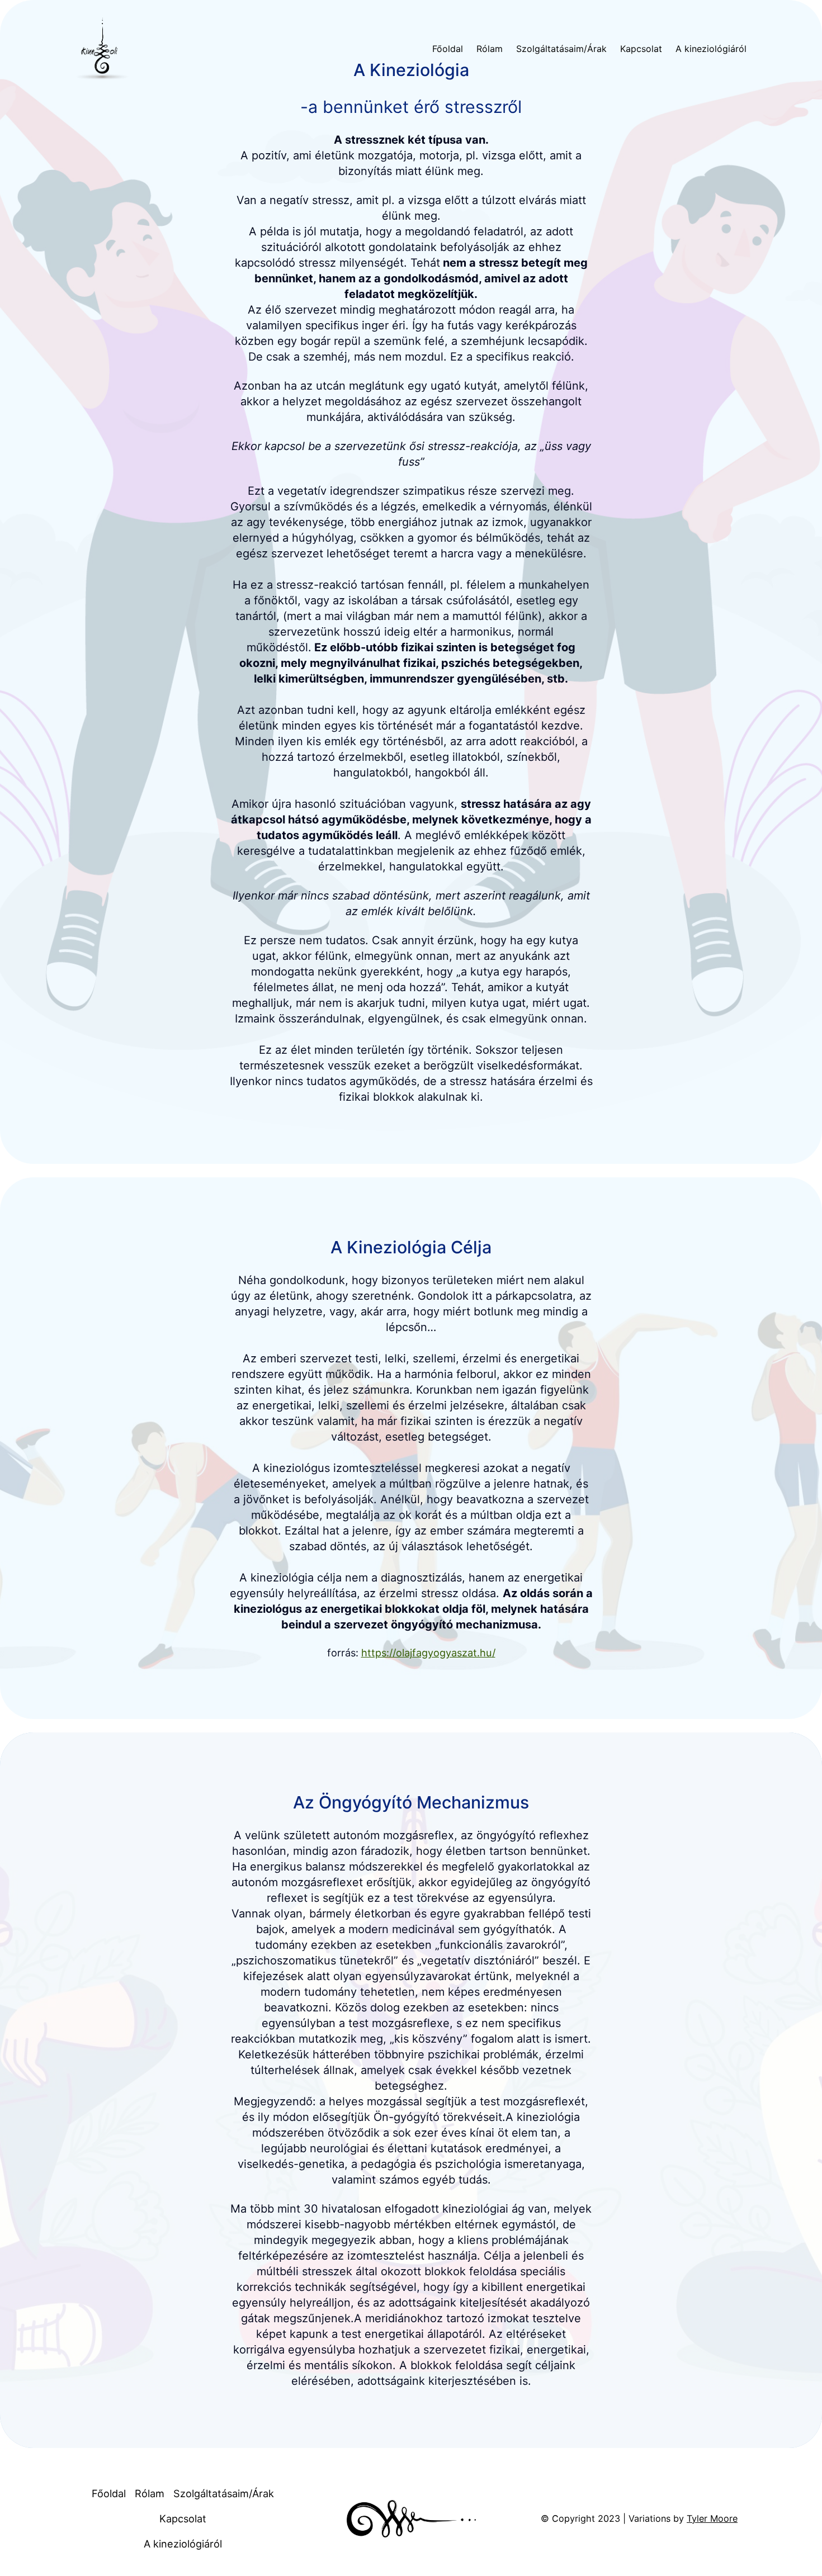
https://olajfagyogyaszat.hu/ (428, 1652)
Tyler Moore (712, 2518)
